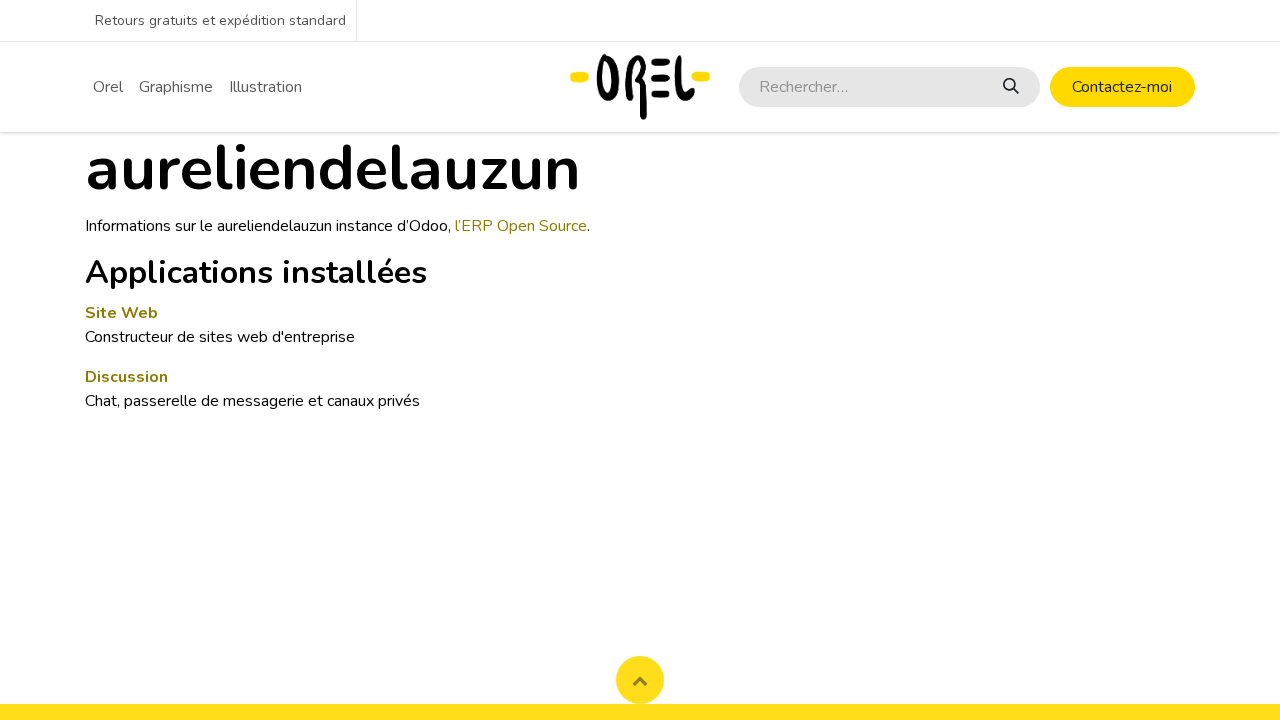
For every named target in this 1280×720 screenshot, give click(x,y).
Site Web (121, 313)
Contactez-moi (1122, 87)
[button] (640, 680)
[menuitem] (108, 87)
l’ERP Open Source (521, 226)
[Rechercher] (1010, 87)
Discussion (126, 377)
